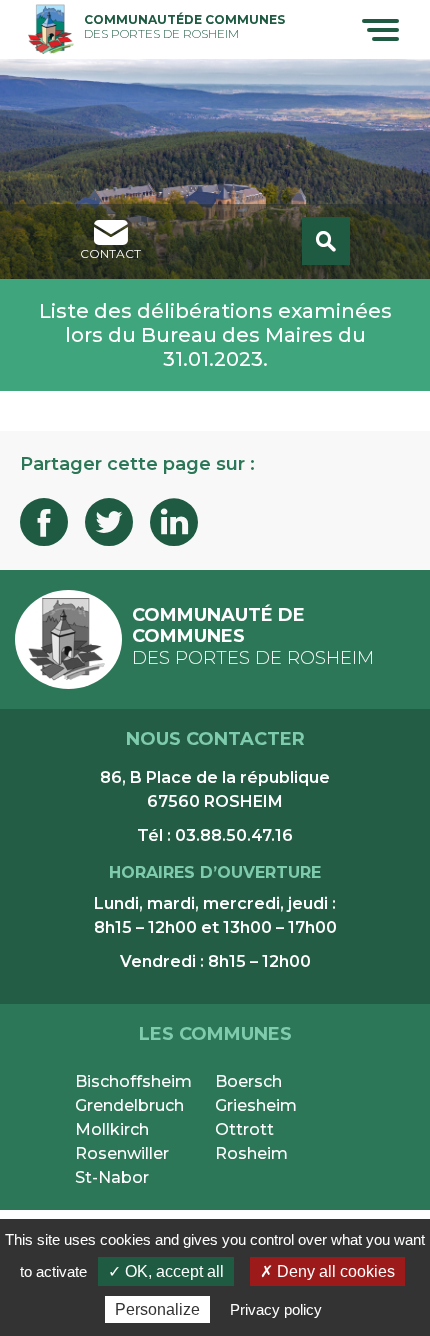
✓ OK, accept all (166, 1271)
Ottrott (244, 1129)
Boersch (248, 1081)
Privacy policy (276, 1309)
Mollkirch (112, 1129)
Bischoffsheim (133, 1081)
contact (110, 253)
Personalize (157, 1309)
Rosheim (251, 1153)
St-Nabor (112, 1177)
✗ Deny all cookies (327, 1271)
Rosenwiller (122, 1153)
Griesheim (256, 1105)
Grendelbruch (129, 1105)
